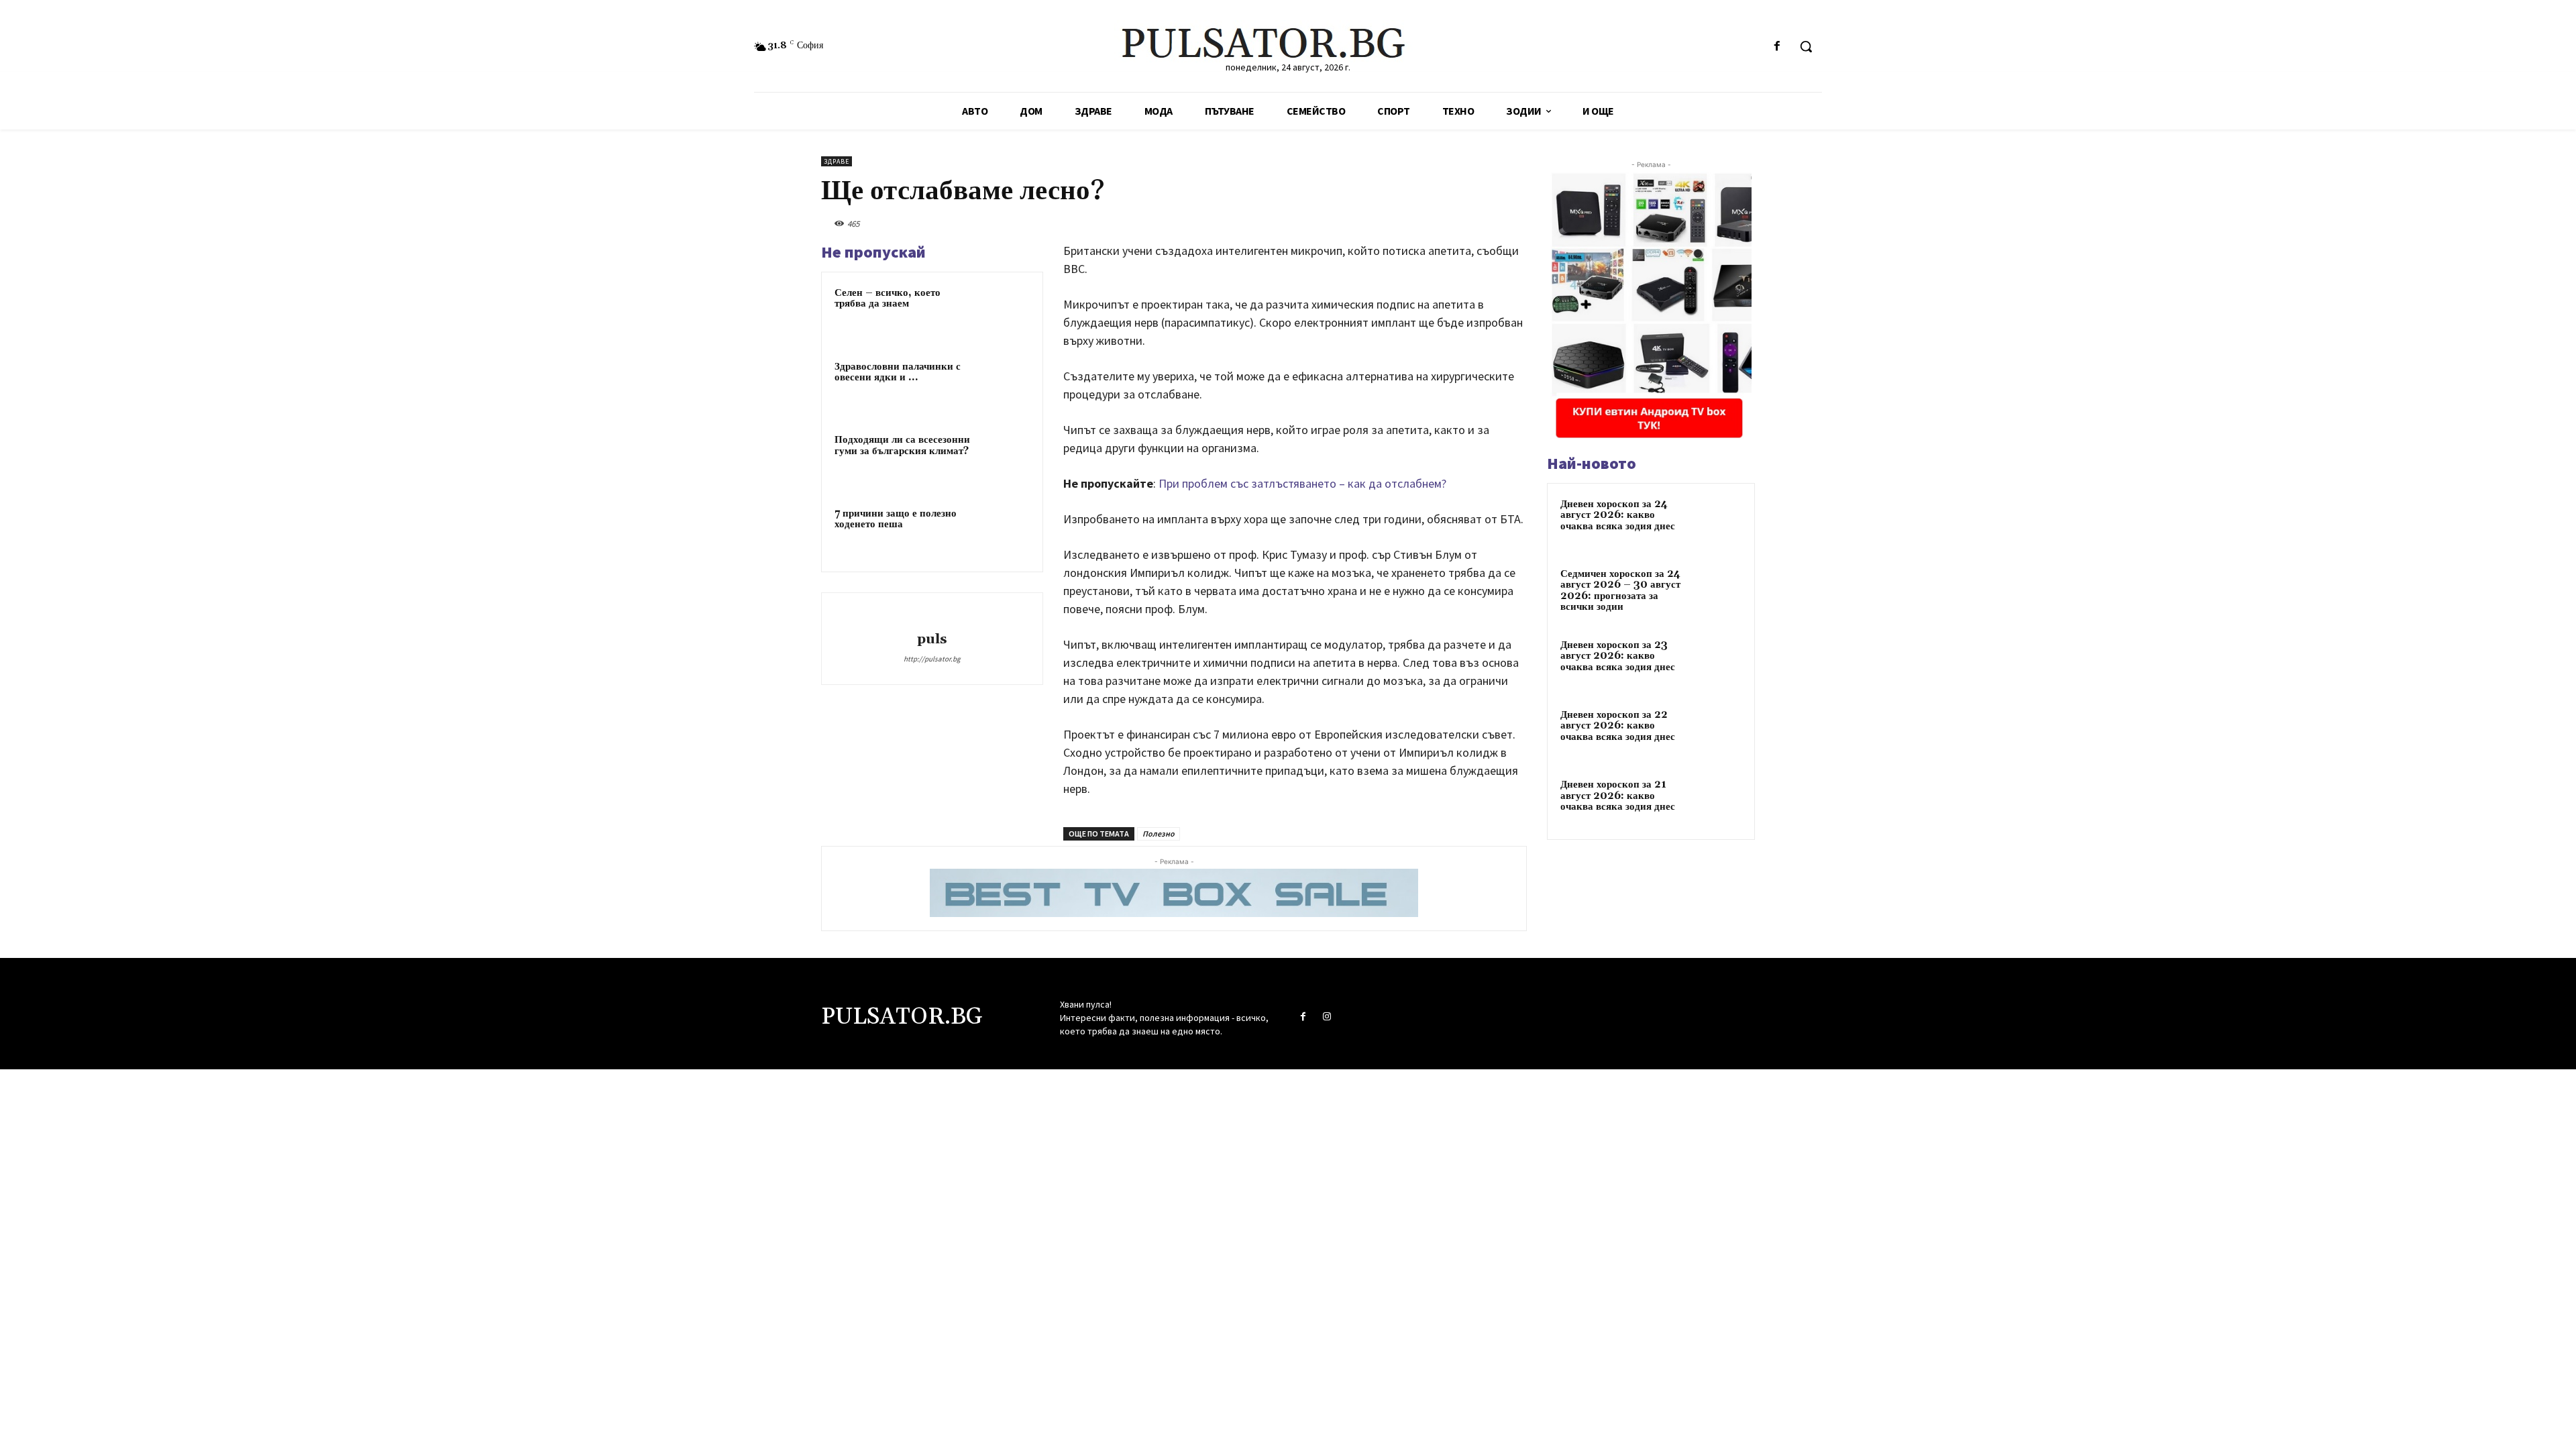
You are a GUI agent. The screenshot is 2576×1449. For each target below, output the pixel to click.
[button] (1806, 46)
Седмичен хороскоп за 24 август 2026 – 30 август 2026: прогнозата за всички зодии (1620, 591)
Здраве (837, 161)
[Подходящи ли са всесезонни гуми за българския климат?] (1004, 460)
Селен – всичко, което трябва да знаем (888, 299)
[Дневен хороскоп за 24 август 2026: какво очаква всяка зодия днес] (1718, 523)
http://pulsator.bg (932, 659)
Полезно (1159, 834)
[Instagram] (1327, 1017)
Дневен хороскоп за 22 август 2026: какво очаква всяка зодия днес (1618, 726)
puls (932, 640)
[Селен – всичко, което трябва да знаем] (1004, 313)
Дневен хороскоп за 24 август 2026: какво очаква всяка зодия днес (1618, 515)
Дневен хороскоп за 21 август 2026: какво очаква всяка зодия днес (1618, 796)
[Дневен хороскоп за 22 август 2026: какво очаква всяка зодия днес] (1718, 733)
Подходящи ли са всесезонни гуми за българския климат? (902, 445)
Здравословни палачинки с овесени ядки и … (898, 372)
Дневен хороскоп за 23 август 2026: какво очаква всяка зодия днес (1618, 656)
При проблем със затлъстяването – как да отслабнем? (1302, 483)
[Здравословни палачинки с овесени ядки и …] (1004, 387)
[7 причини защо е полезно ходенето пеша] (1004, 534)
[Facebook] (1777, 47)
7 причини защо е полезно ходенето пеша (896, 519)
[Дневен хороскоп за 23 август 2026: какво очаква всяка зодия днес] (1718, 663)
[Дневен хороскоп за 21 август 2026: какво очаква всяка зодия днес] (1718, 803)
